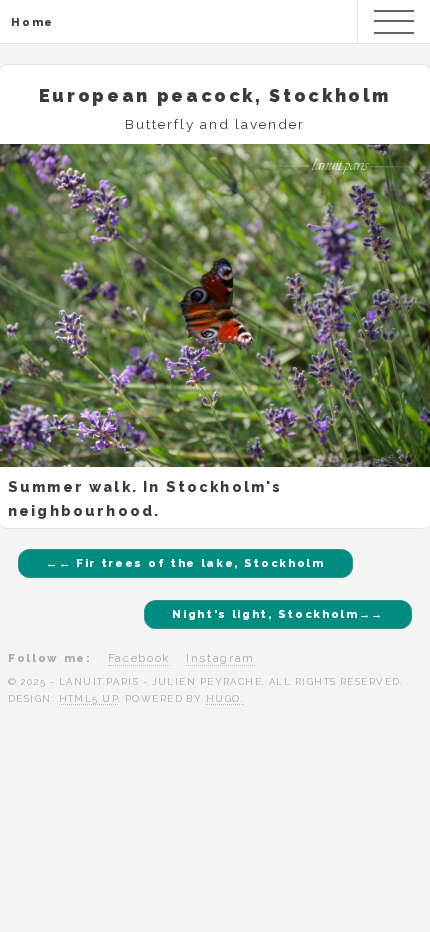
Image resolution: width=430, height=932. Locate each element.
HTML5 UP (89, 698)
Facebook (139, 658)
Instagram (220, 658)
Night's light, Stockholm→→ (278, 614)
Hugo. (225, 698)
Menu (394, 22)
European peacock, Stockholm (215, 95)
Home (32, 22)
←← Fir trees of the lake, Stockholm (185, 563)
